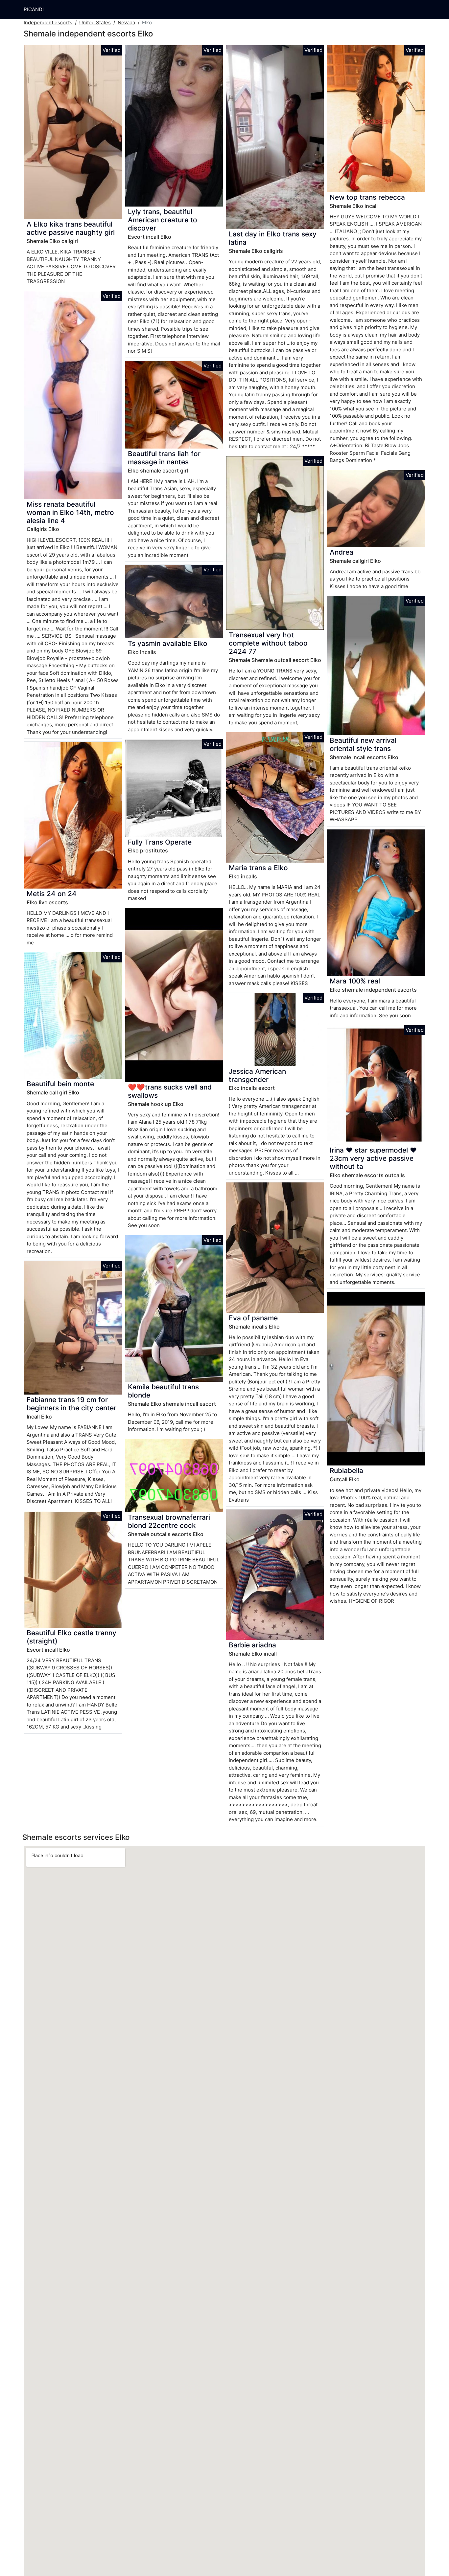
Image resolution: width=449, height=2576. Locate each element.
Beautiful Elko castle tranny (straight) (71, 1637)
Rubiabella (346, 1471)
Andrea (342, 552)
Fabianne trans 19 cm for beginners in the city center (71, 1404)
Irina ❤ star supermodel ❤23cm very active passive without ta (373, 1158)
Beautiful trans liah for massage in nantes (164, 458)
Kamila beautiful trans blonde (163, 1391)
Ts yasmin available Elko (168, 643)
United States (95, 22)
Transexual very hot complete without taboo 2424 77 (268, 643)
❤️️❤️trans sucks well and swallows (170, 1091)
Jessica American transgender (257, 1075)
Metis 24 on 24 (52, 894)
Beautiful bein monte (60, 1084)
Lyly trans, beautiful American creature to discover (163, 220)
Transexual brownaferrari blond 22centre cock (169, 1521)
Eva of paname (253, 1318)
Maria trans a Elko (258, 868)
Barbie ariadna (252, 1645)
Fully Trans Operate (160, 842)
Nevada (126, 22)
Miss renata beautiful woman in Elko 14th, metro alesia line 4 (70, 512)
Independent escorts (48, 22)
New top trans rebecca (367, 197)
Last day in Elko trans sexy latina (273, 238)
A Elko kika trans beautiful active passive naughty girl (71, 228)
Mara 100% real (355, 981)
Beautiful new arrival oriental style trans (363, 744)
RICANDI (34, 9)
